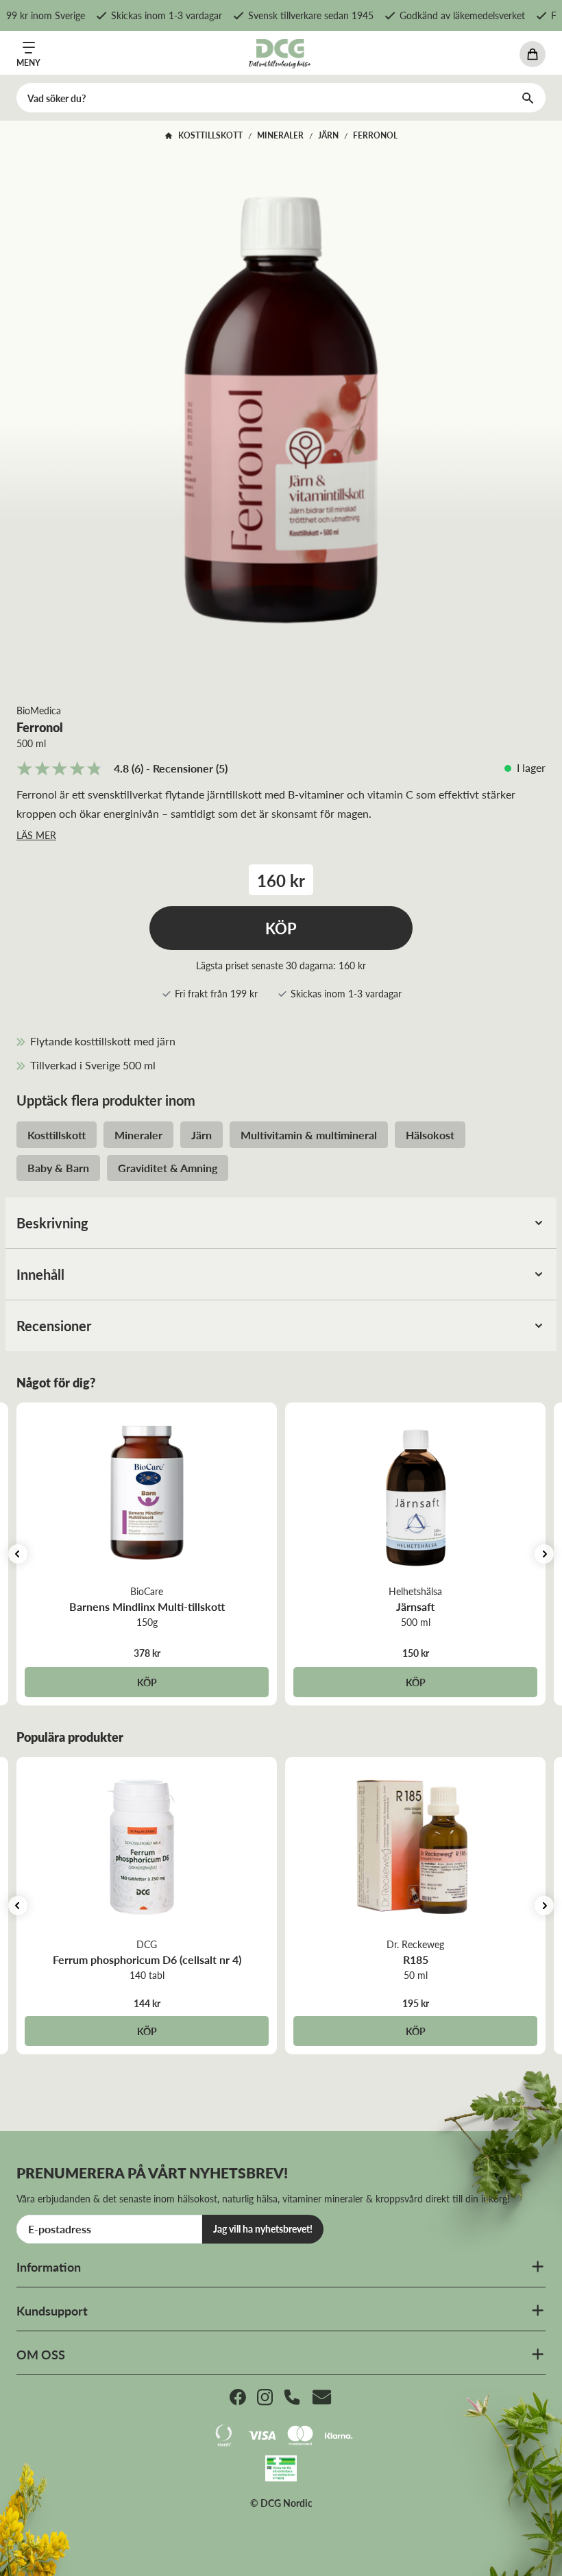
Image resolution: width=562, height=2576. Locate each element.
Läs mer (36, 835)
